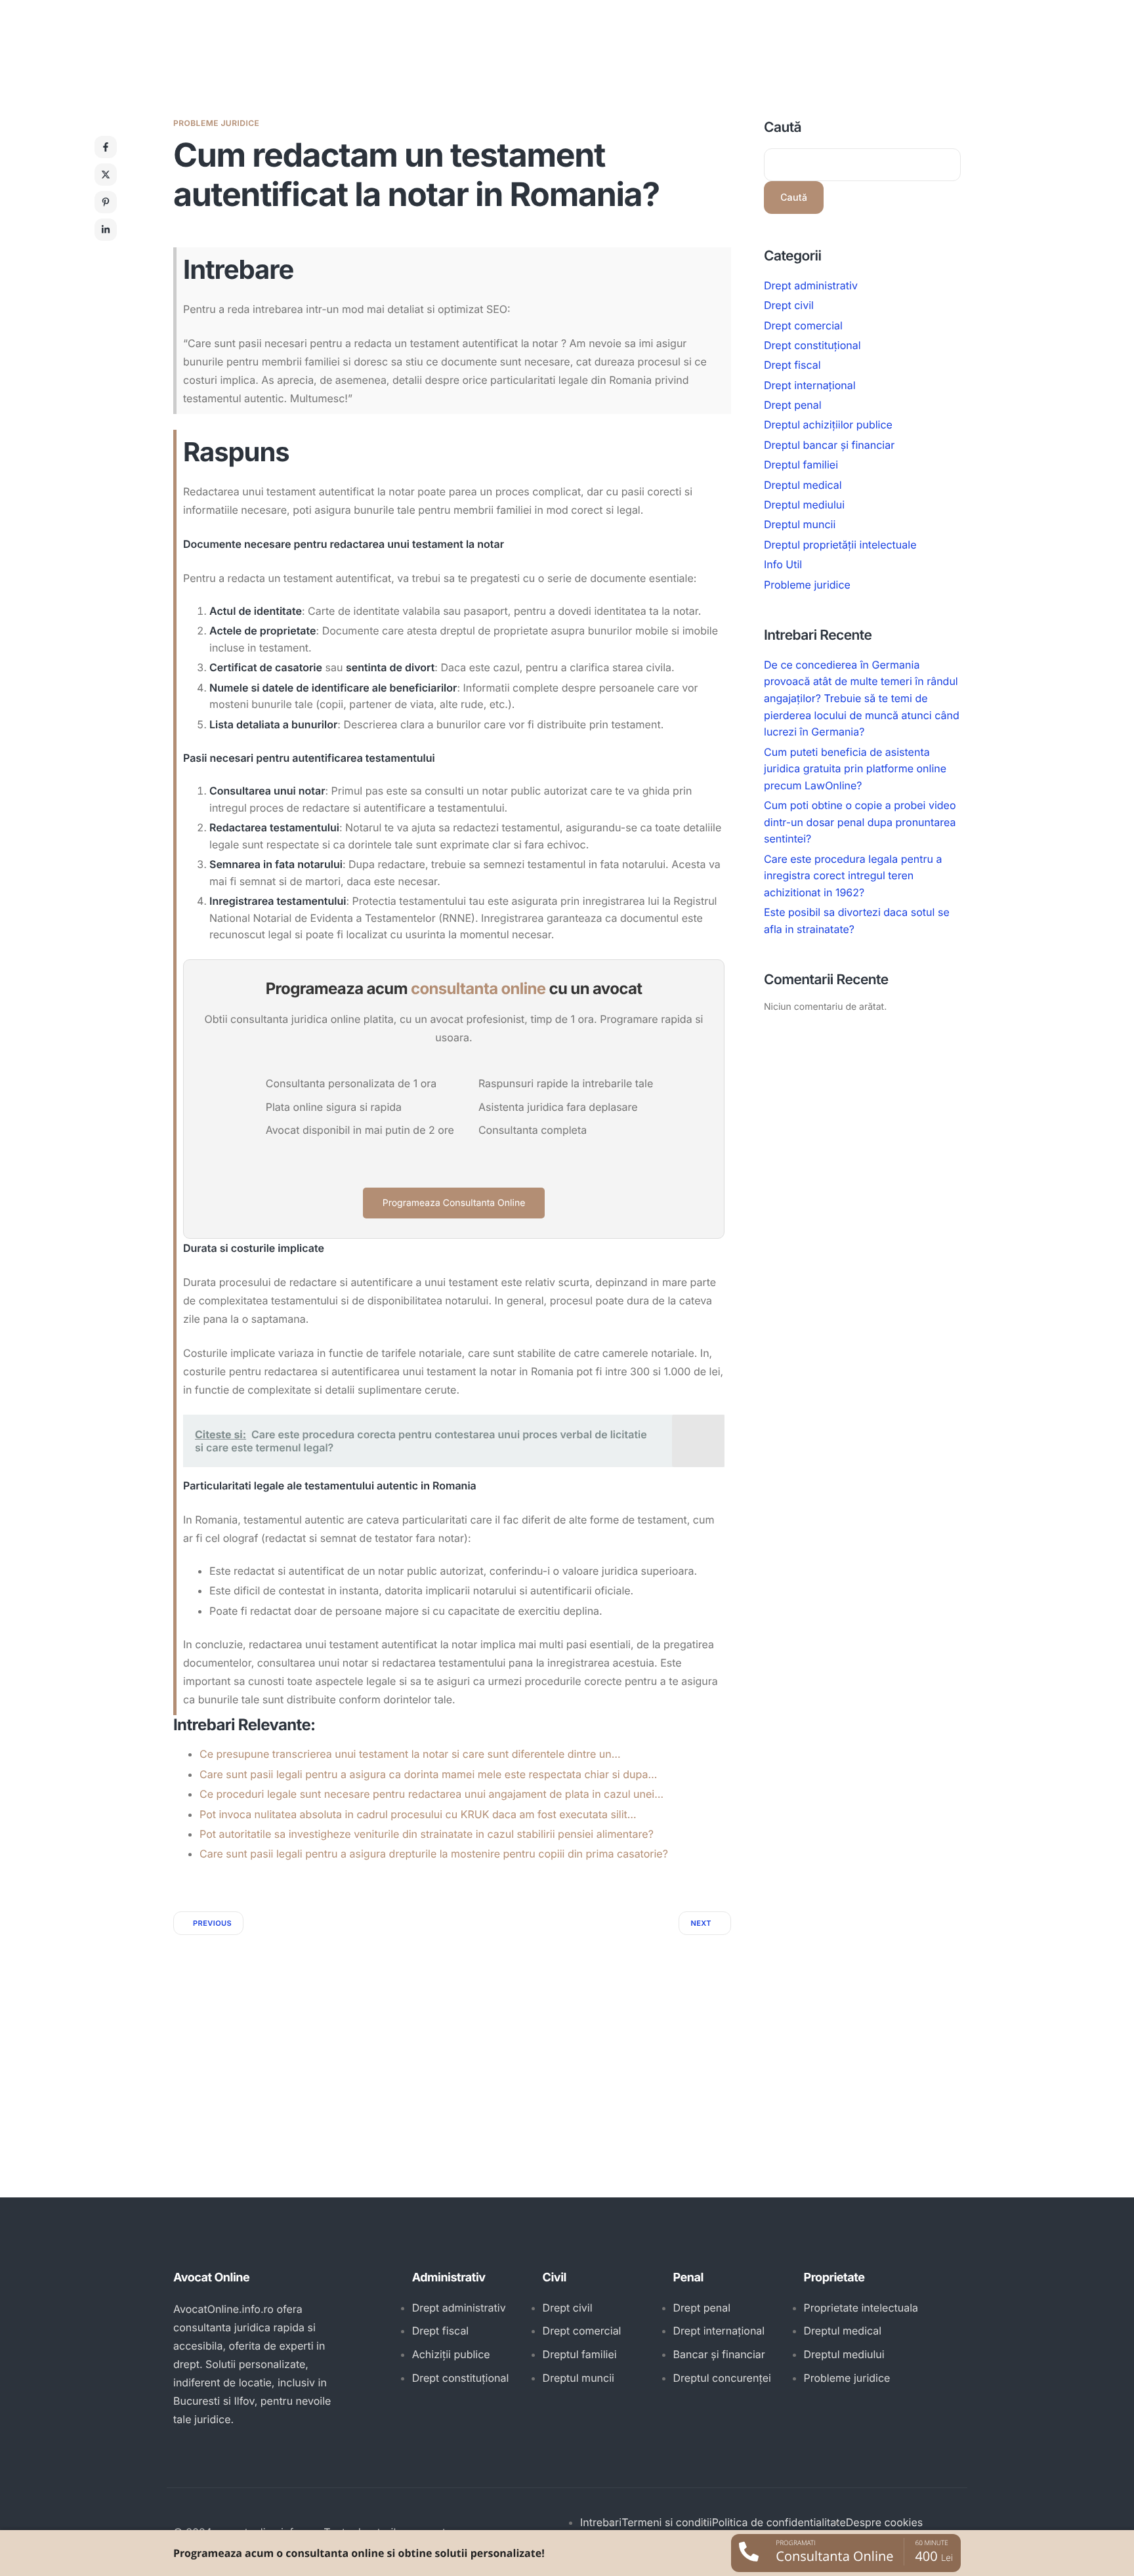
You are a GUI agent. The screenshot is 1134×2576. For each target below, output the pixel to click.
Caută (783, 128)
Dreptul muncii (800, 525)
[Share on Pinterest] (106, 202)
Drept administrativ (811, 285)
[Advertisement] (452, 2033)
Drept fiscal (792, 365)
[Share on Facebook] (106, 147)
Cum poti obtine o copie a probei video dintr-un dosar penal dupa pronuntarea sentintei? (860, 822)
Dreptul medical (803, 485)
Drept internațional (810, 385)
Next (701, 1923)
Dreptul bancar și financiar (829, 445)
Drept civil (789, 305)
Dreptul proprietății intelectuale (840, 545)
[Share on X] (106, 175)
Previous (212, 1923)
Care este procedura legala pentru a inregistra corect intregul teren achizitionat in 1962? (853, 876)
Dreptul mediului (804, 505)
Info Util (783, 565)
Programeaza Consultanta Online (454, 1203)
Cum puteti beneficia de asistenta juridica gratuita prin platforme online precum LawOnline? (855, 769)
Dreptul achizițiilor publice (828, 425)
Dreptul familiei (801, 465)
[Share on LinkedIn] (106, 230)
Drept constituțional (812, 345)
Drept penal (793, 405)
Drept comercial (803, 325)
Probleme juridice (216, 123)
